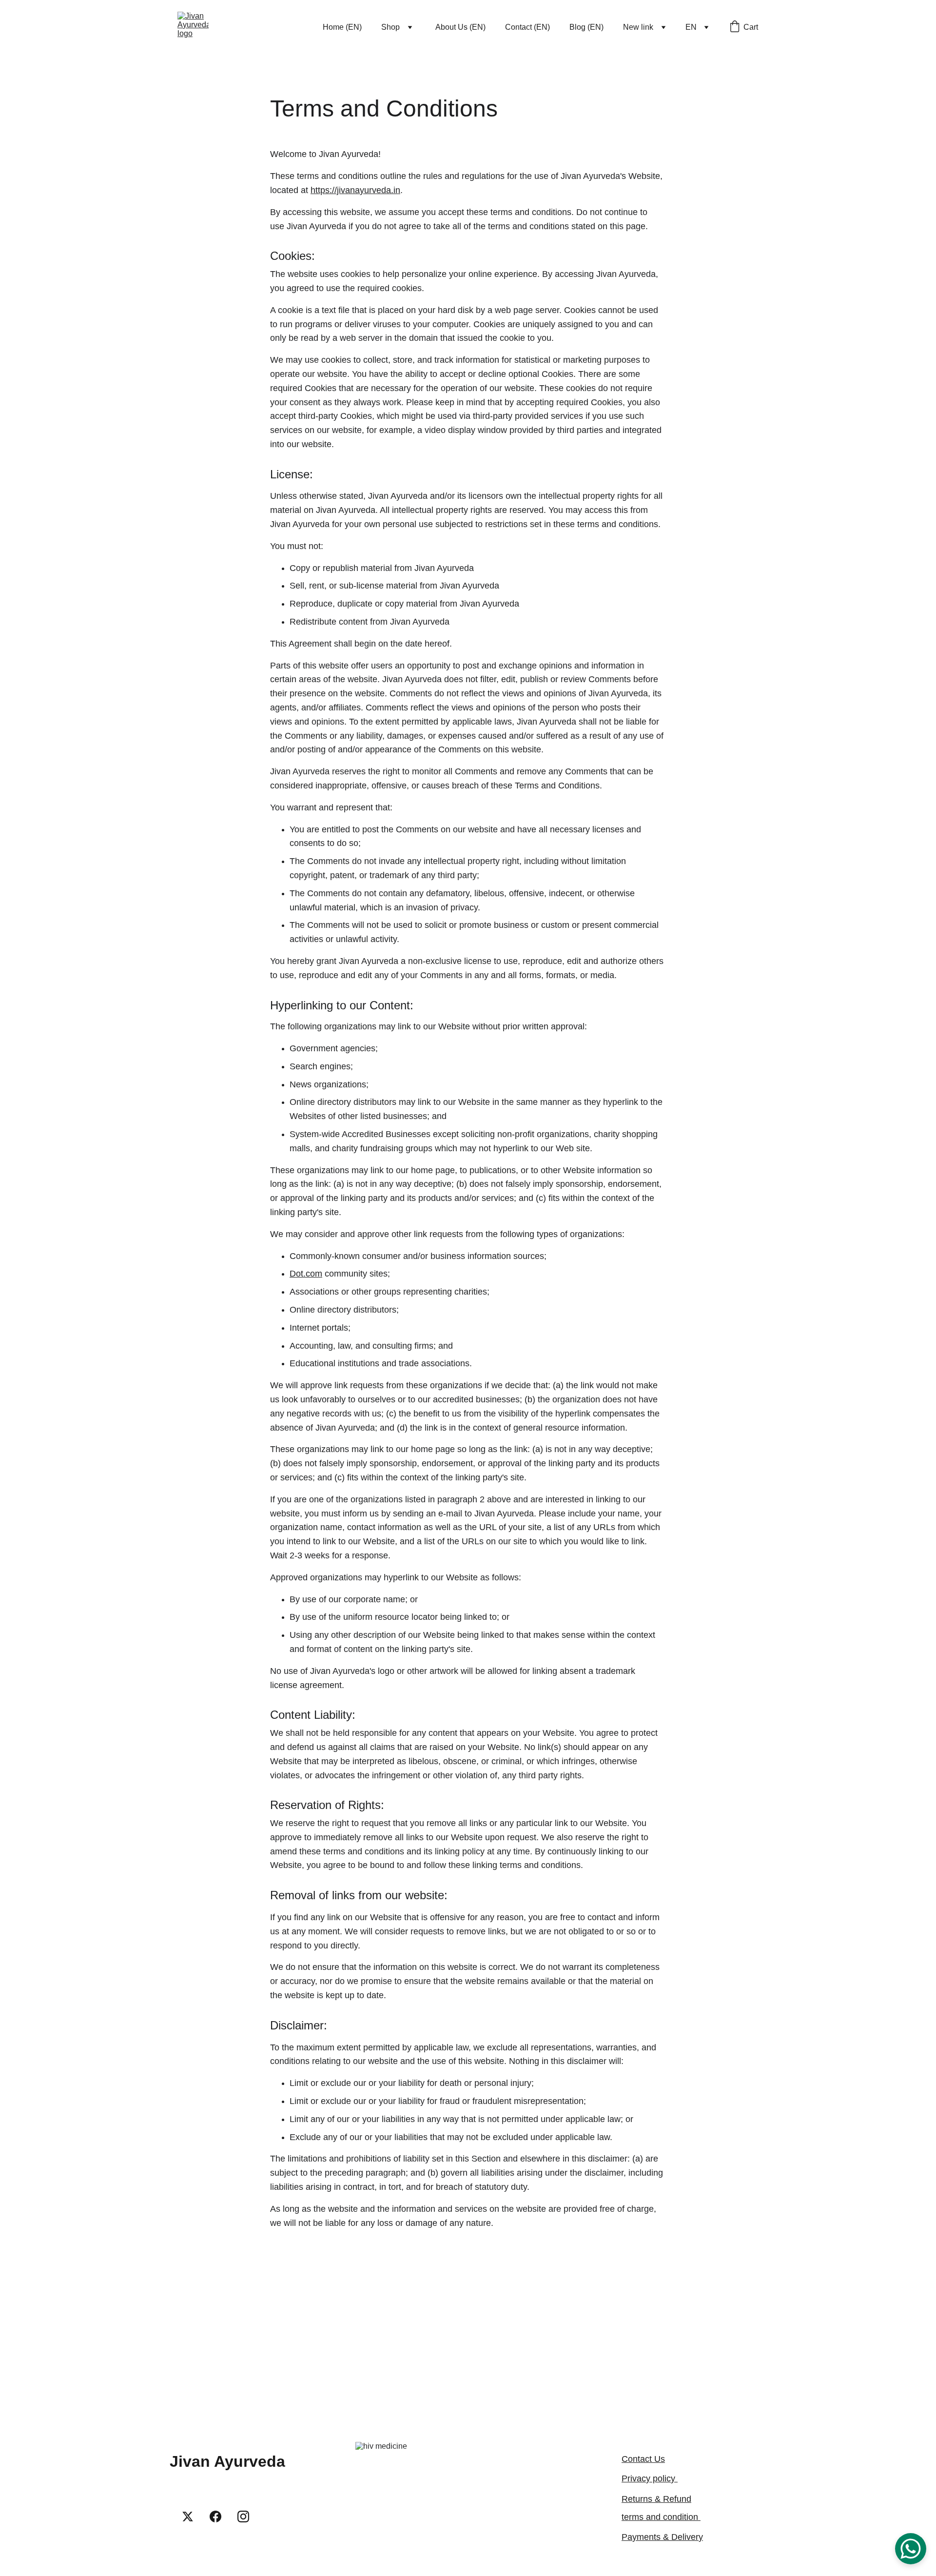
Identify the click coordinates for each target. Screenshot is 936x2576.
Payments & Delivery (662, 2537)
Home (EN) (342, 27)
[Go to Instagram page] (243, 2517)
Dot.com (306, 1274)
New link (638, 27)
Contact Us (643, 2459)
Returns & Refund (656, 2499)
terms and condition (661, 2517)
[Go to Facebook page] (215, 2517)
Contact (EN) (527, 27)
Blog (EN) (586, 27)
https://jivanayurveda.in (355, 190)
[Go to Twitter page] (188, 2517)
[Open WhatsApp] (911, 2549)
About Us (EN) (460, 27)
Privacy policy (650, 2478)
